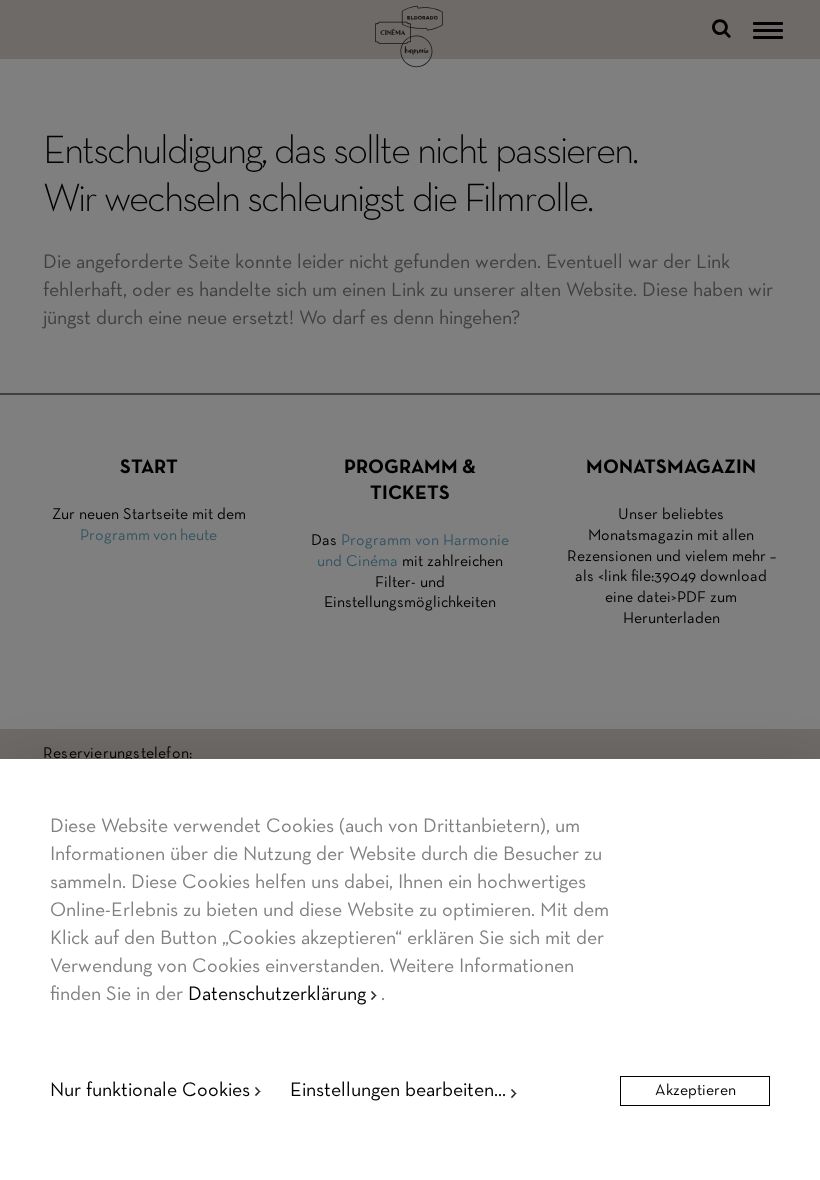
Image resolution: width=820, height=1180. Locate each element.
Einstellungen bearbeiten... (398, 1091)
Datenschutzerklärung (277, 995)
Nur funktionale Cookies (150, 1091)
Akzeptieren (695, 1091)
